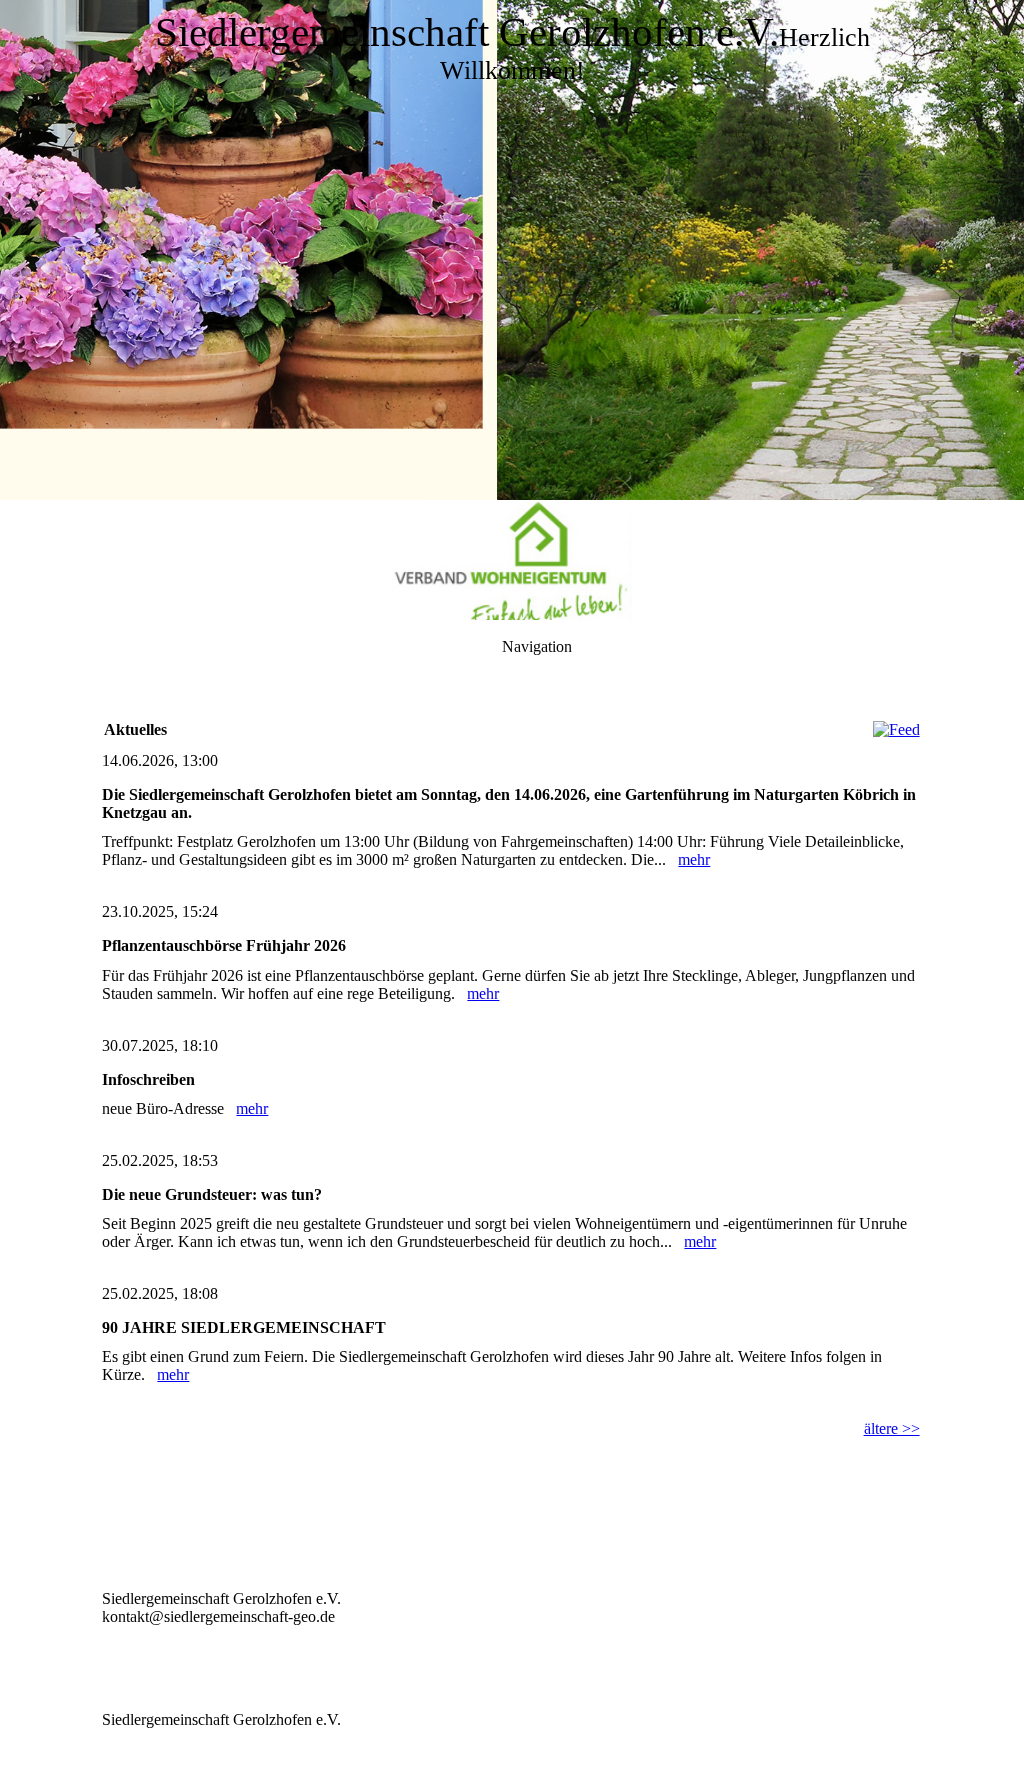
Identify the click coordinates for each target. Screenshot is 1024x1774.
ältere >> (892, 1428)
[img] (512, 250)
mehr (694, 859)
